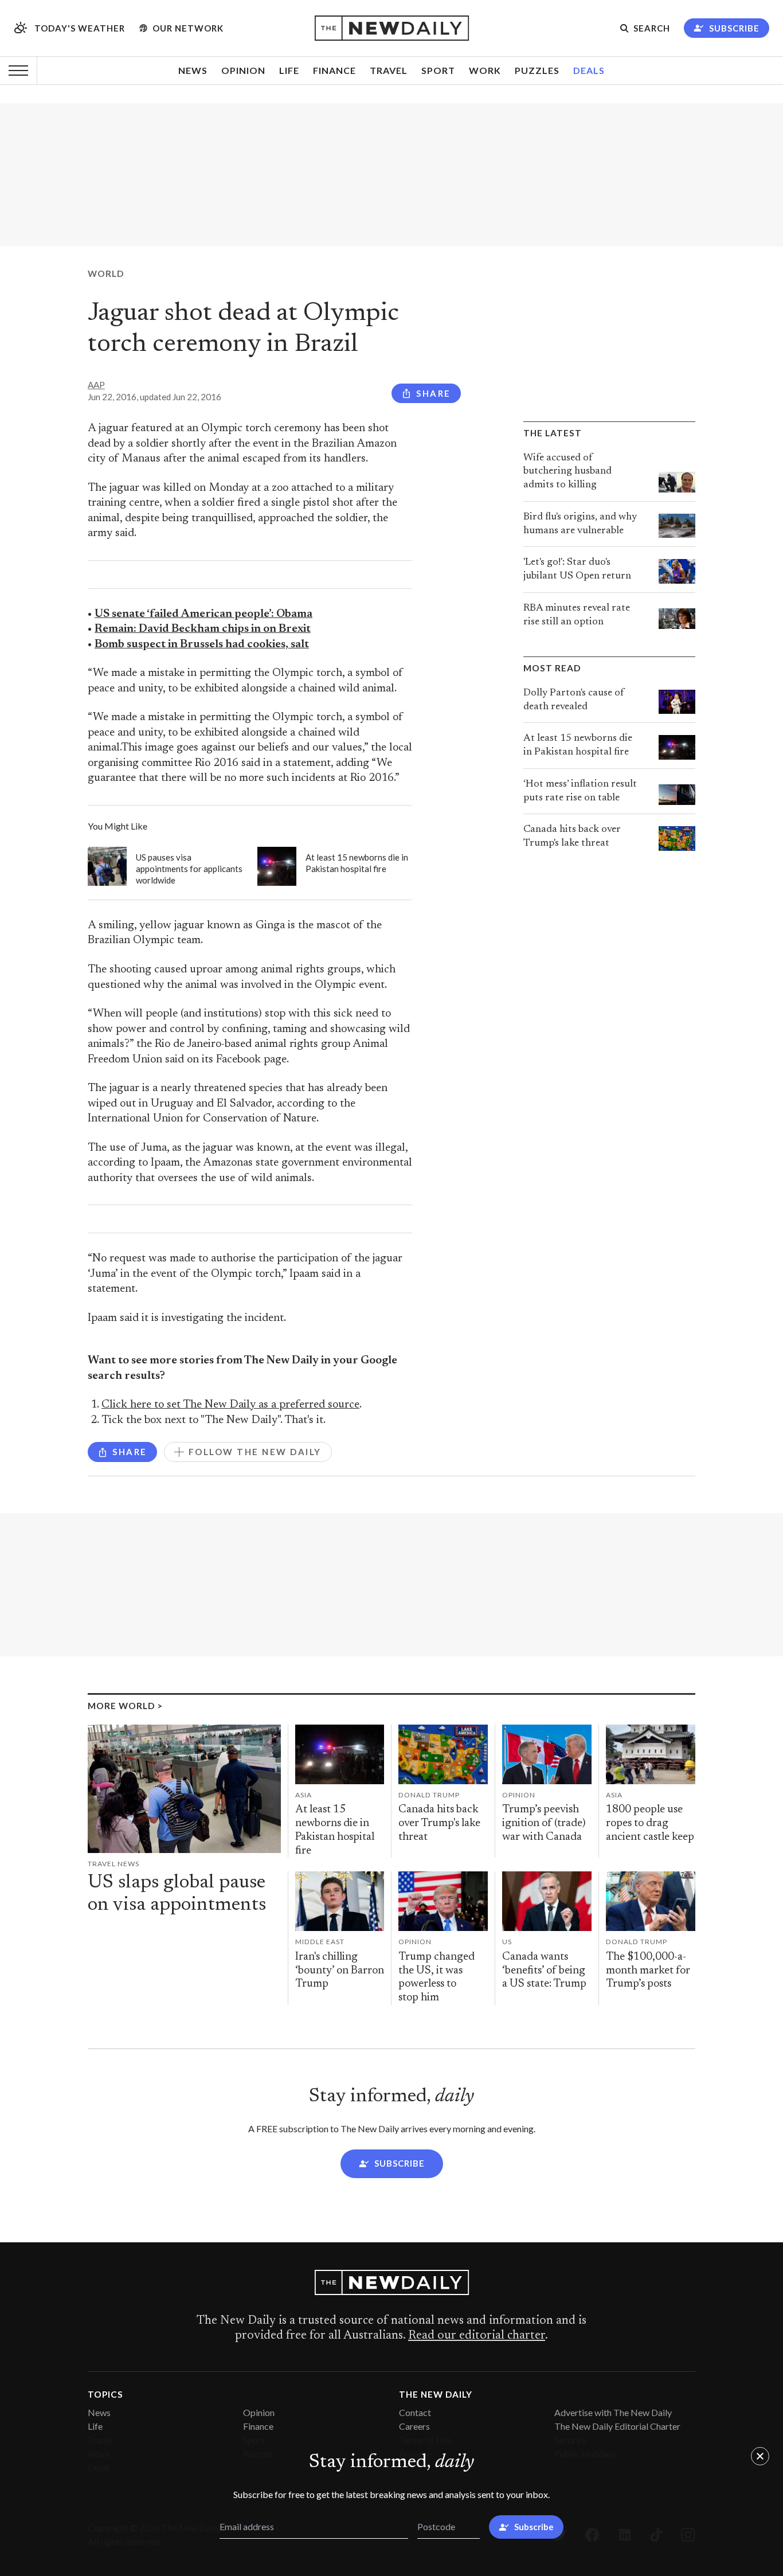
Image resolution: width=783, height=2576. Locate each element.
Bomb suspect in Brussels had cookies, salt (202, 645)
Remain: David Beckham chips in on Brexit (203, 629)
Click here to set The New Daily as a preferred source (230, 1405)
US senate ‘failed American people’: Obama (203, 614)
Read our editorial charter (477, 2336)
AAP (96, 385)
